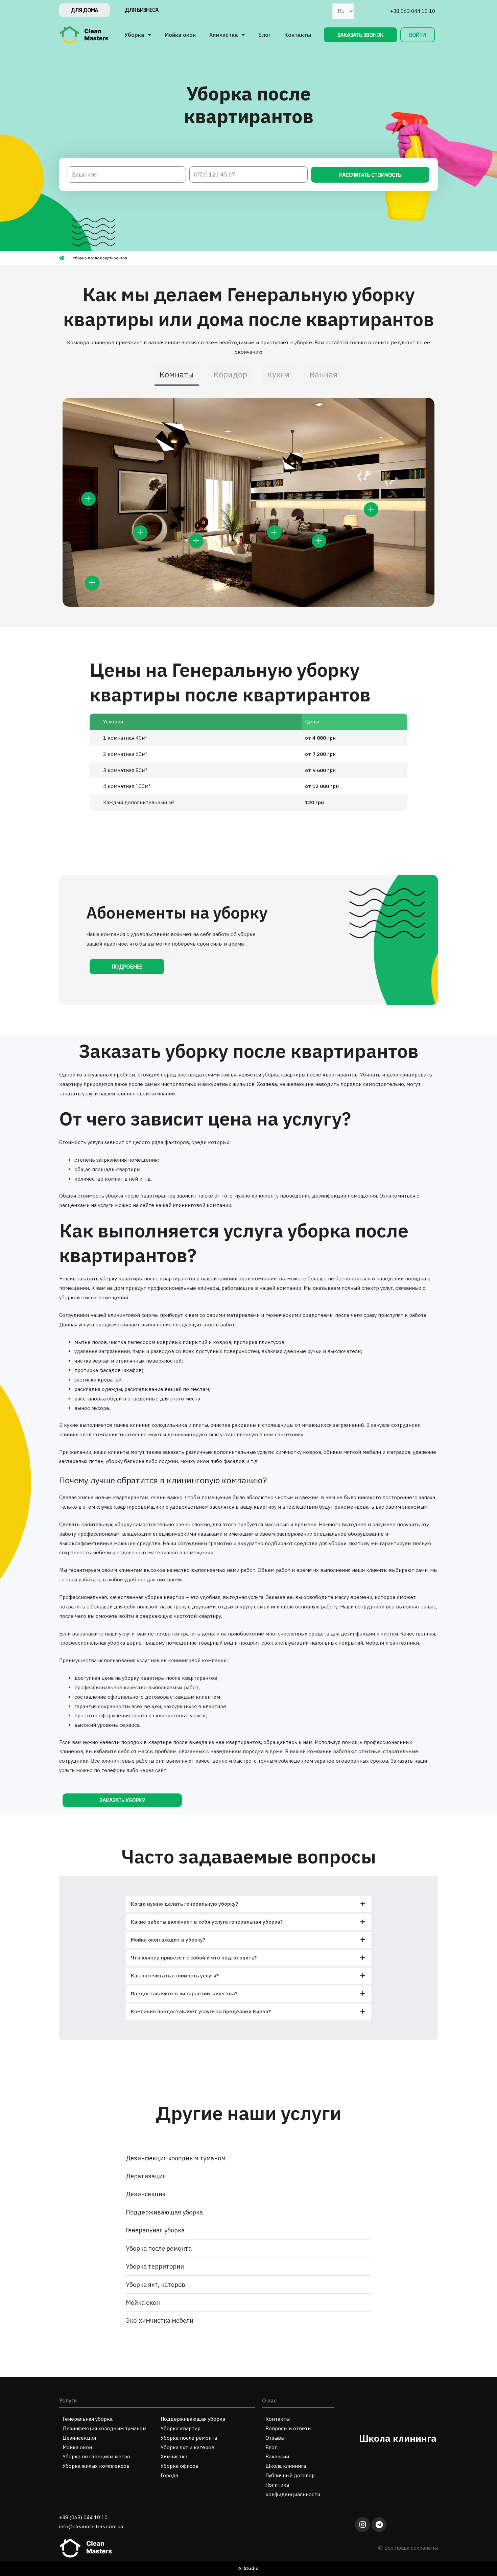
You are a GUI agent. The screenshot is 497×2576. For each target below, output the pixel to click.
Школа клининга (398, 2438)
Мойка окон (180, 35)
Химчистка (224, 35)
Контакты (298, 35)
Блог (265, 35)
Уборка (134, 35)
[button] (85, 10)
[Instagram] (362, 2525)
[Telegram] (379, 2525)
